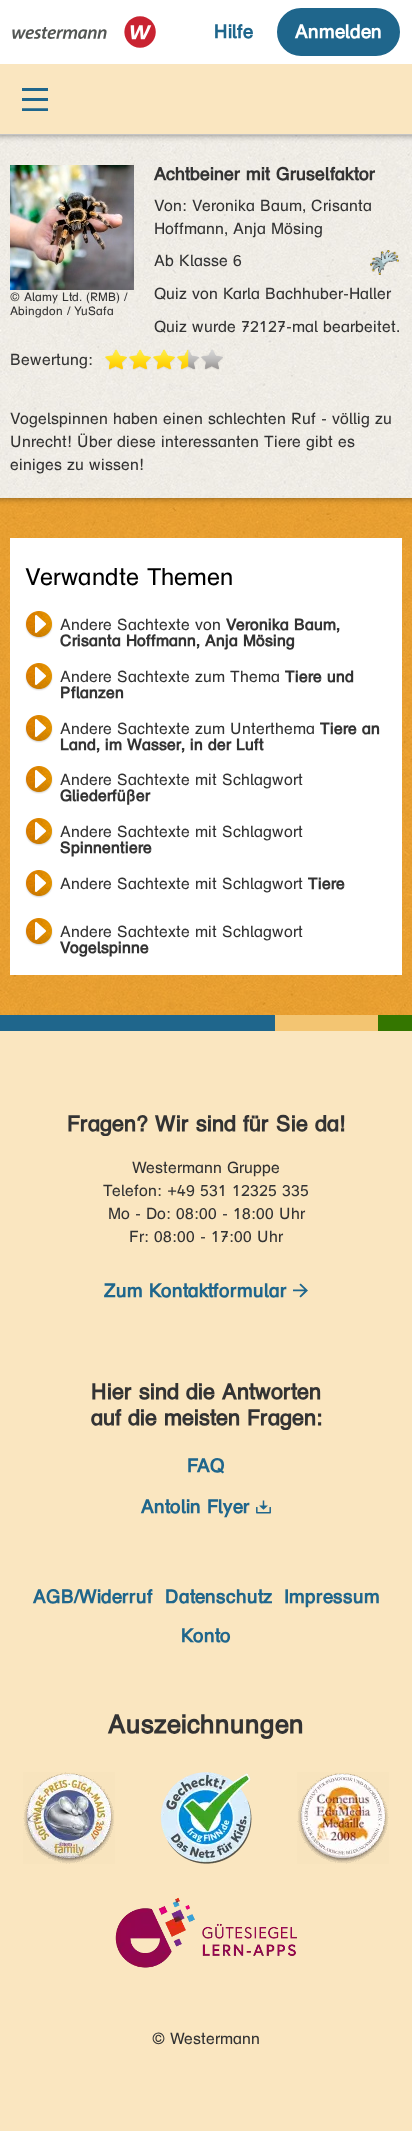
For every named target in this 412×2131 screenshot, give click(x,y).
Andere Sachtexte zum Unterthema (220, 731)
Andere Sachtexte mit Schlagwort (181, 782)
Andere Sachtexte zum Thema (207, 679)
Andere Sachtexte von (200, 627)
